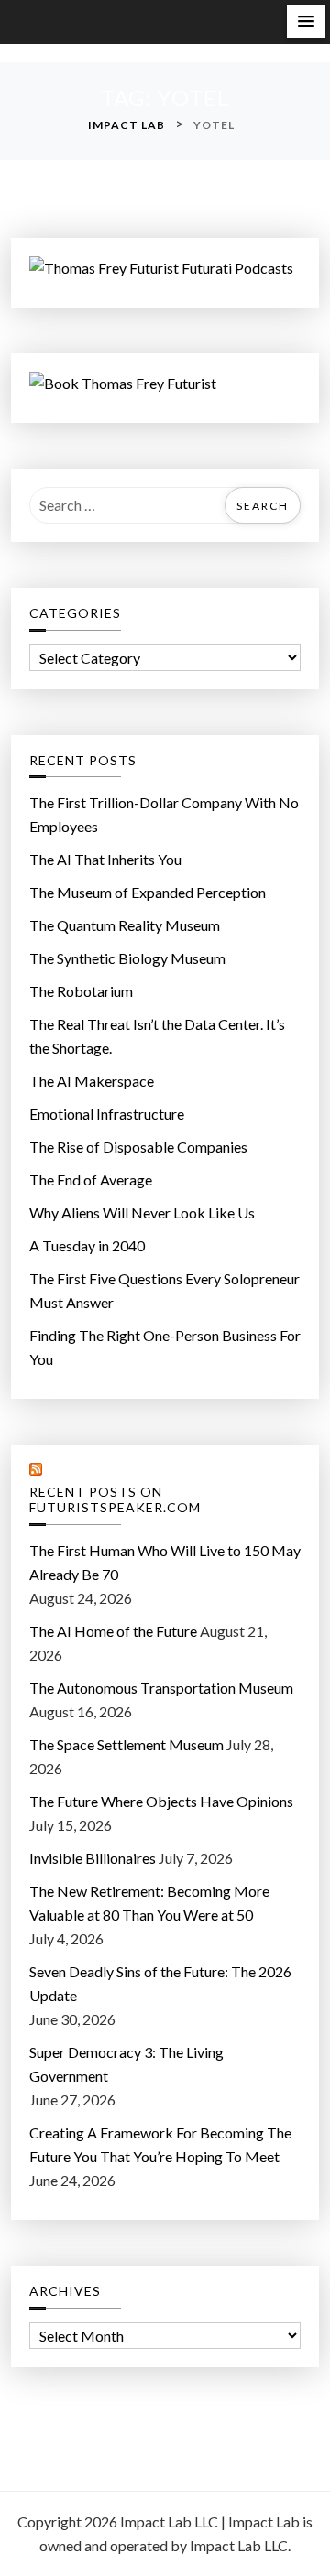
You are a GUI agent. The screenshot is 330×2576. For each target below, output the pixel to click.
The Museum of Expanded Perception (148, 892)
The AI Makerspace (92, 1081)
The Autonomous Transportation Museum (161, 1688)
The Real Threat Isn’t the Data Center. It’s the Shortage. (157, 1036)
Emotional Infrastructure (107, 1114)
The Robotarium (81, 991)
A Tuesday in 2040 (87, 1245)
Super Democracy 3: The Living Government (126, 2064)
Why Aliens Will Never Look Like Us (142, 1212)
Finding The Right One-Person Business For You (165, 1347)
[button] (306, 22)
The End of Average (91, 1180)
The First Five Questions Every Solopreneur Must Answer (165, 1290)
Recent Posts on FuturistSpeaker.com (115, 1500)
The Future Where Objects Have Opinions (161, 1801)
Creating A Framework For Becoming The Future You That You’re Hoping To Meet (160, 2144)
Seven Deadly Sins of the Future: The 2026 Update (160, 1983)
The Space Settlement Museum (126, 1744)
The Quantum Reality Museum (125, 925)
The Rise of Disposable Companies (138, 1147)
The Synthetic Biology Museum (127, 958)
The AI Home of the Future (113, 1631)
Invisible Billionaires (93, 1858)
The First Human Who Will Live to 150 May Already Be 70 (165, 1562)
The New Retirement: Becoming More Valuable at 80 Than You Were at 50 (149, 1903)
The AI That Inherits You (105, 859)
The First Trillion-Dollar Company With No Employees (164, 814)
